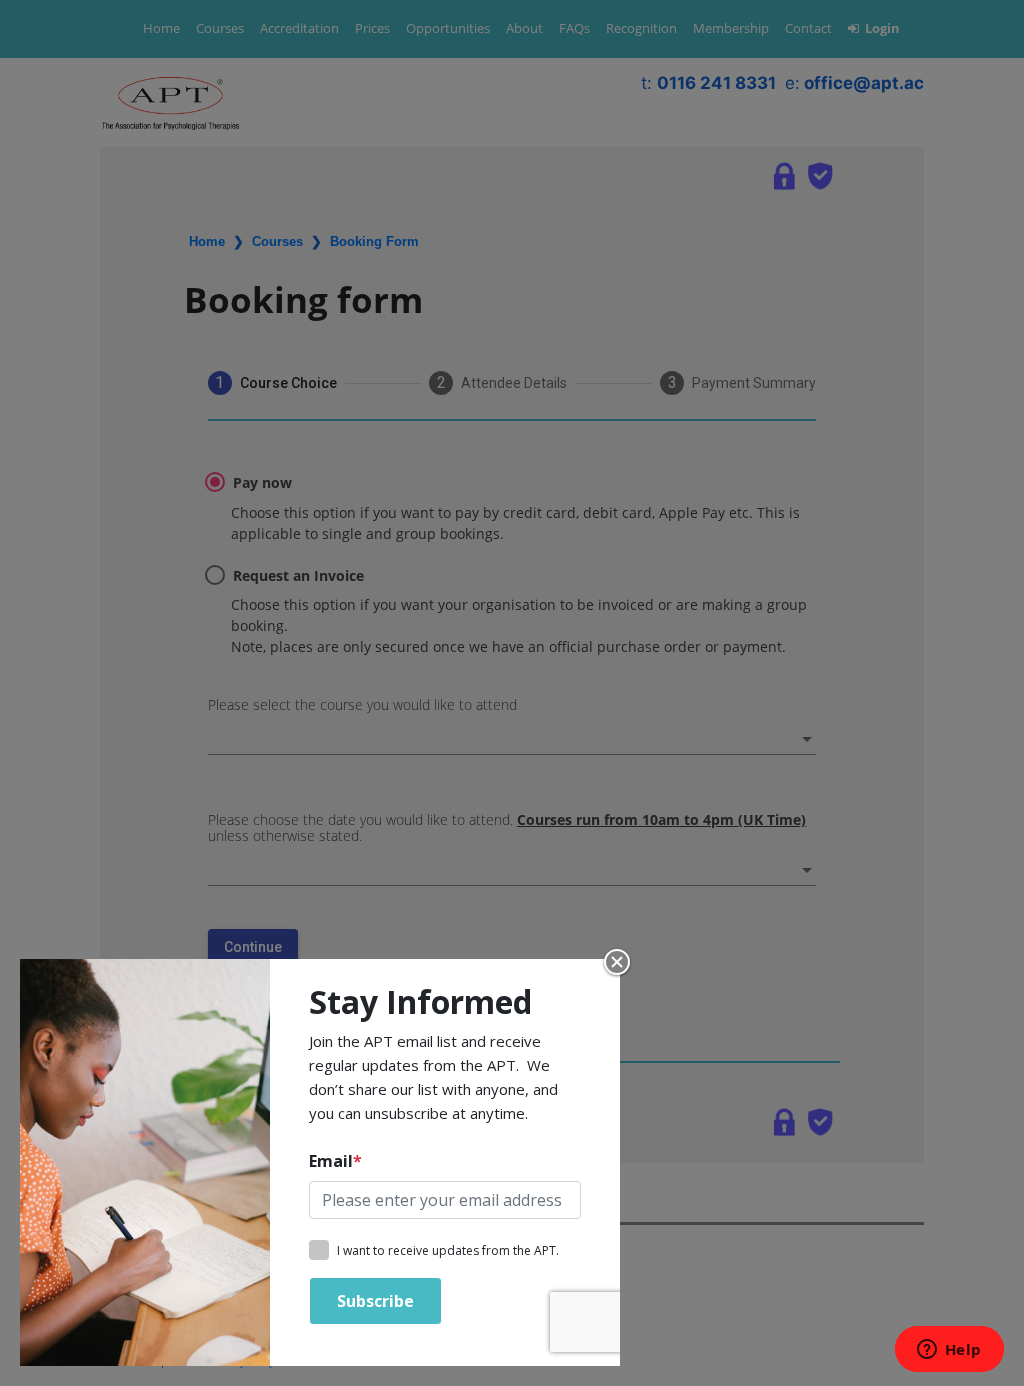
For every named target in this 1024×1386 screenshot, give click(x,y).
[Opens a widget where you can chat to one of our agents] (949, 1351)
